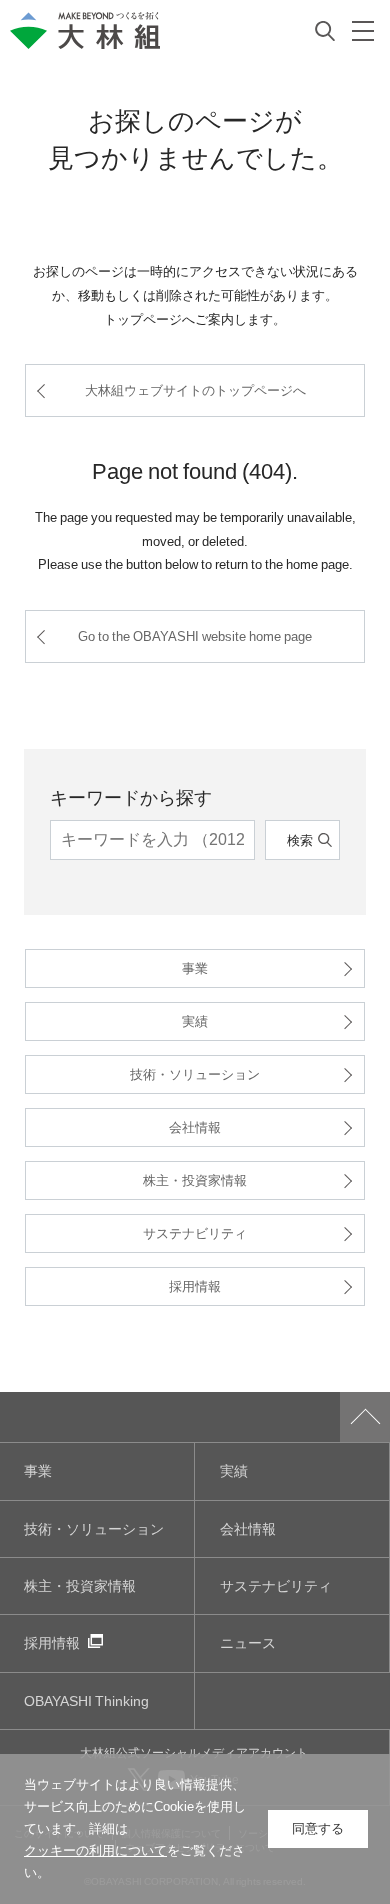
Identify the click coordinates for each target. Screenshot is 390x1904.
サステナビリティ (195, 1232)
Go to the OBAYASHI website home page (195, 635)
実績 (195, 1020)
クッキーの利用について (95, 1850)
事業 (195, 967)
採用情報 (195, 1285)
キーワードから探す (131, 796)
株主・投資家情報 (195, 1179)
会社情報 (195, 1126)
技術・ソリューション (195, 1073)
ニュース (248, 1642)
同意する (318, 1828)
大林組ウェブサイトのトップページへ (195, 389)
